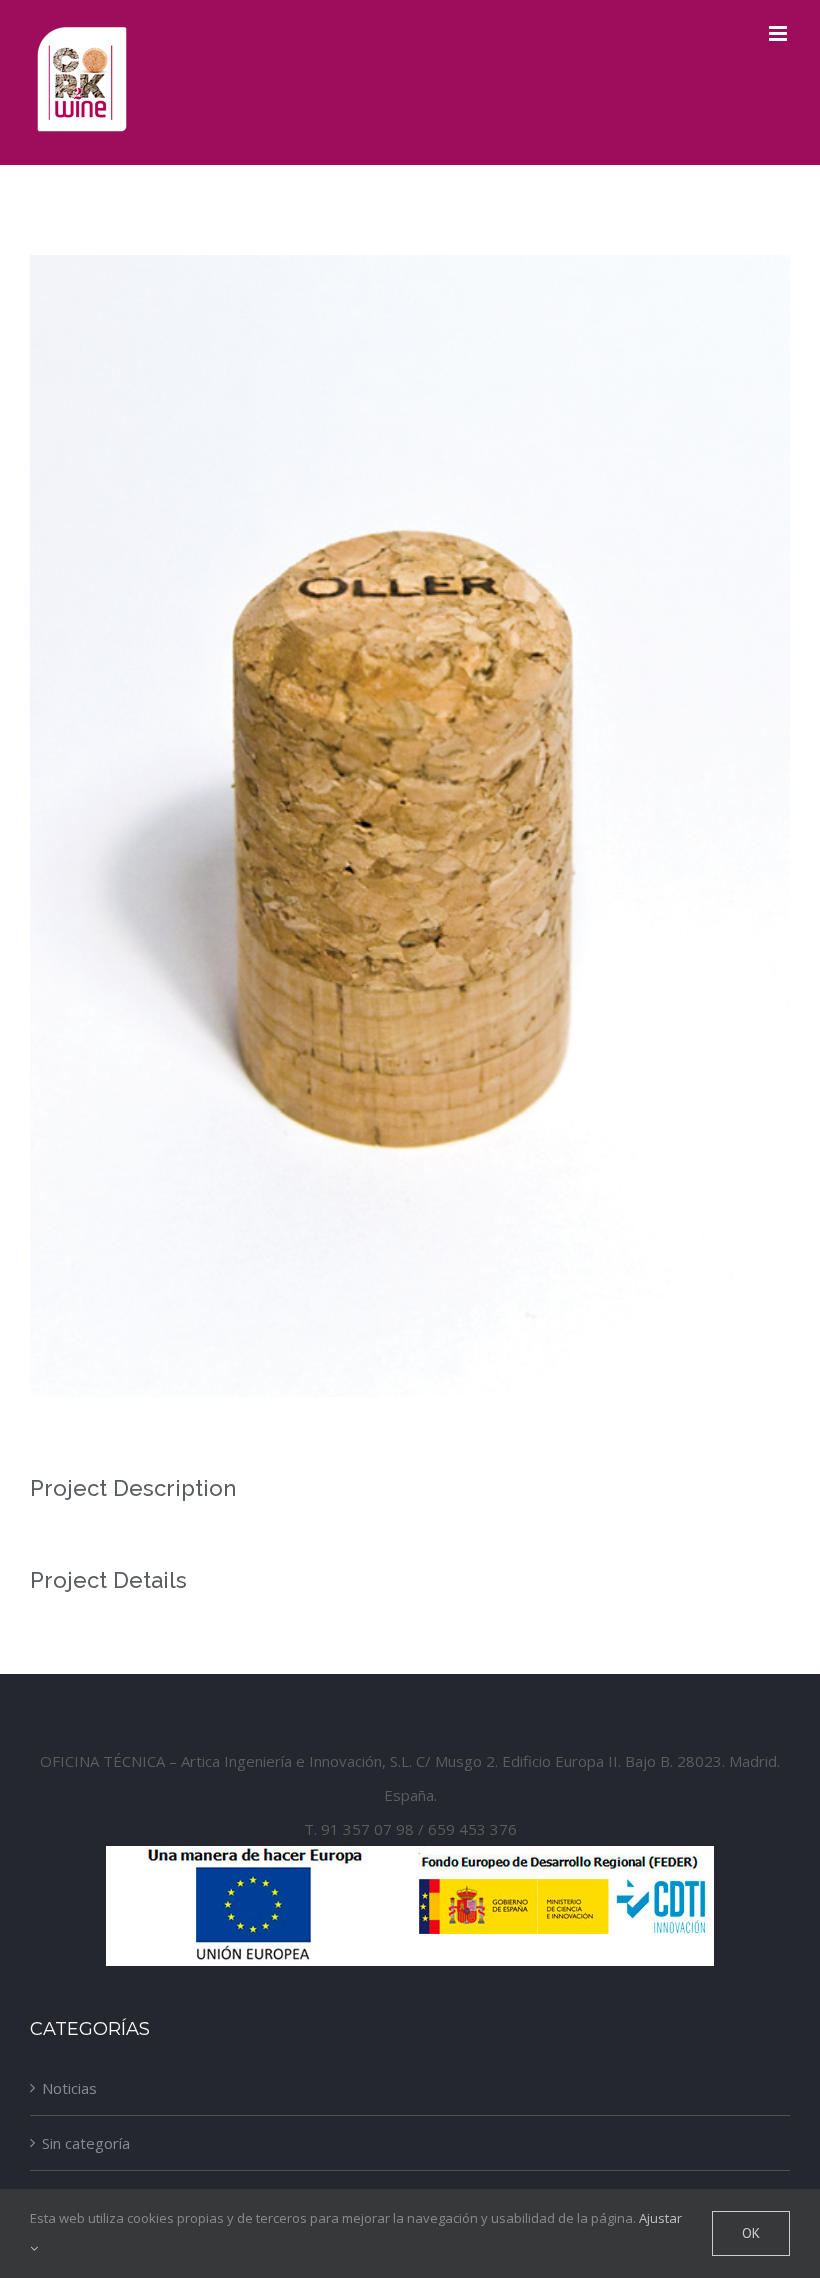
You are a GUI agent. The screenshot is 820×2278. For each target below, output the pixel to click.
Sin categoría (86, 2143)
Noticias (69, 2088)
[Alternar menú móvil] (779, 33)
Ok (751, 2233)
